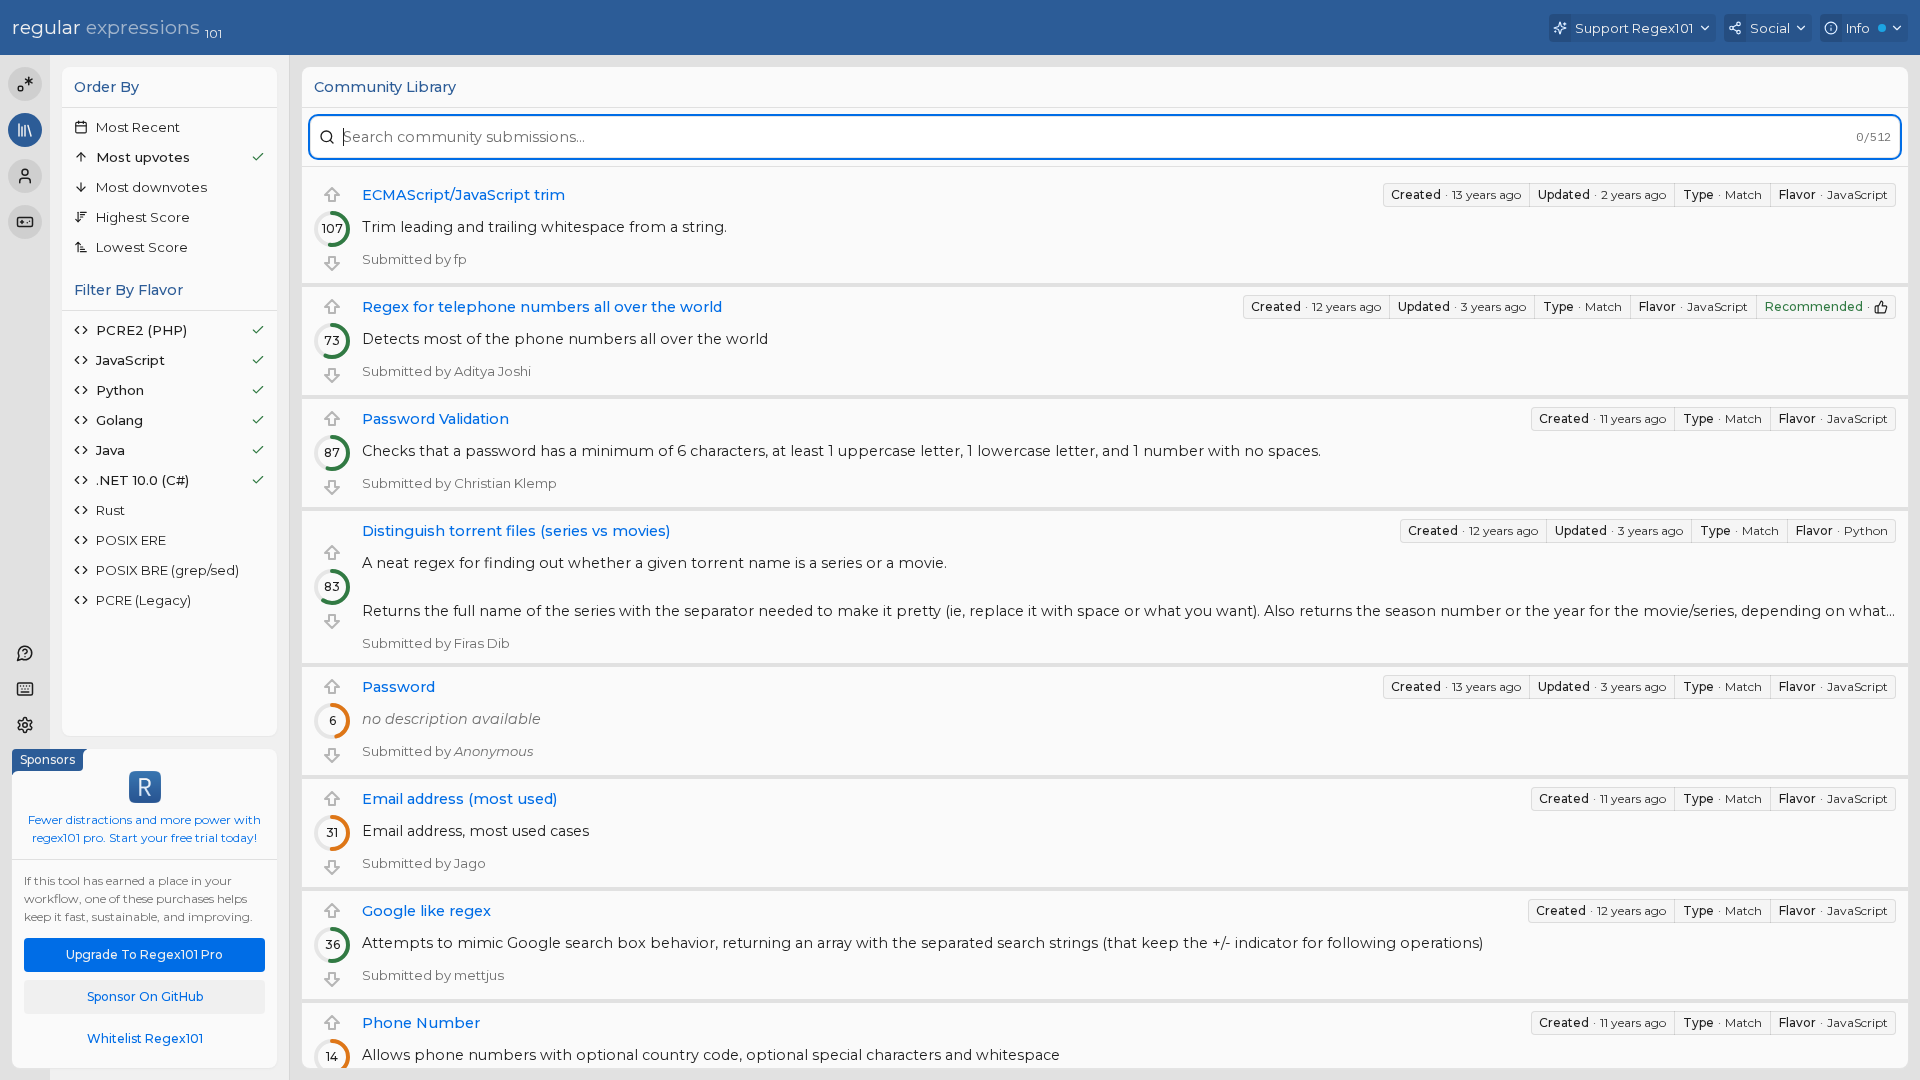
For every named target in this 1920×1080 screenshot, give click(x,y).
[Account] (25, 176)
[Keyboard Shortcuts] (25, 689)
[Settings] (25, 725)
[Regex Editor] (25, 84)
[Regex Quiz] (25, 222)
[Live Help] (25, 653)
